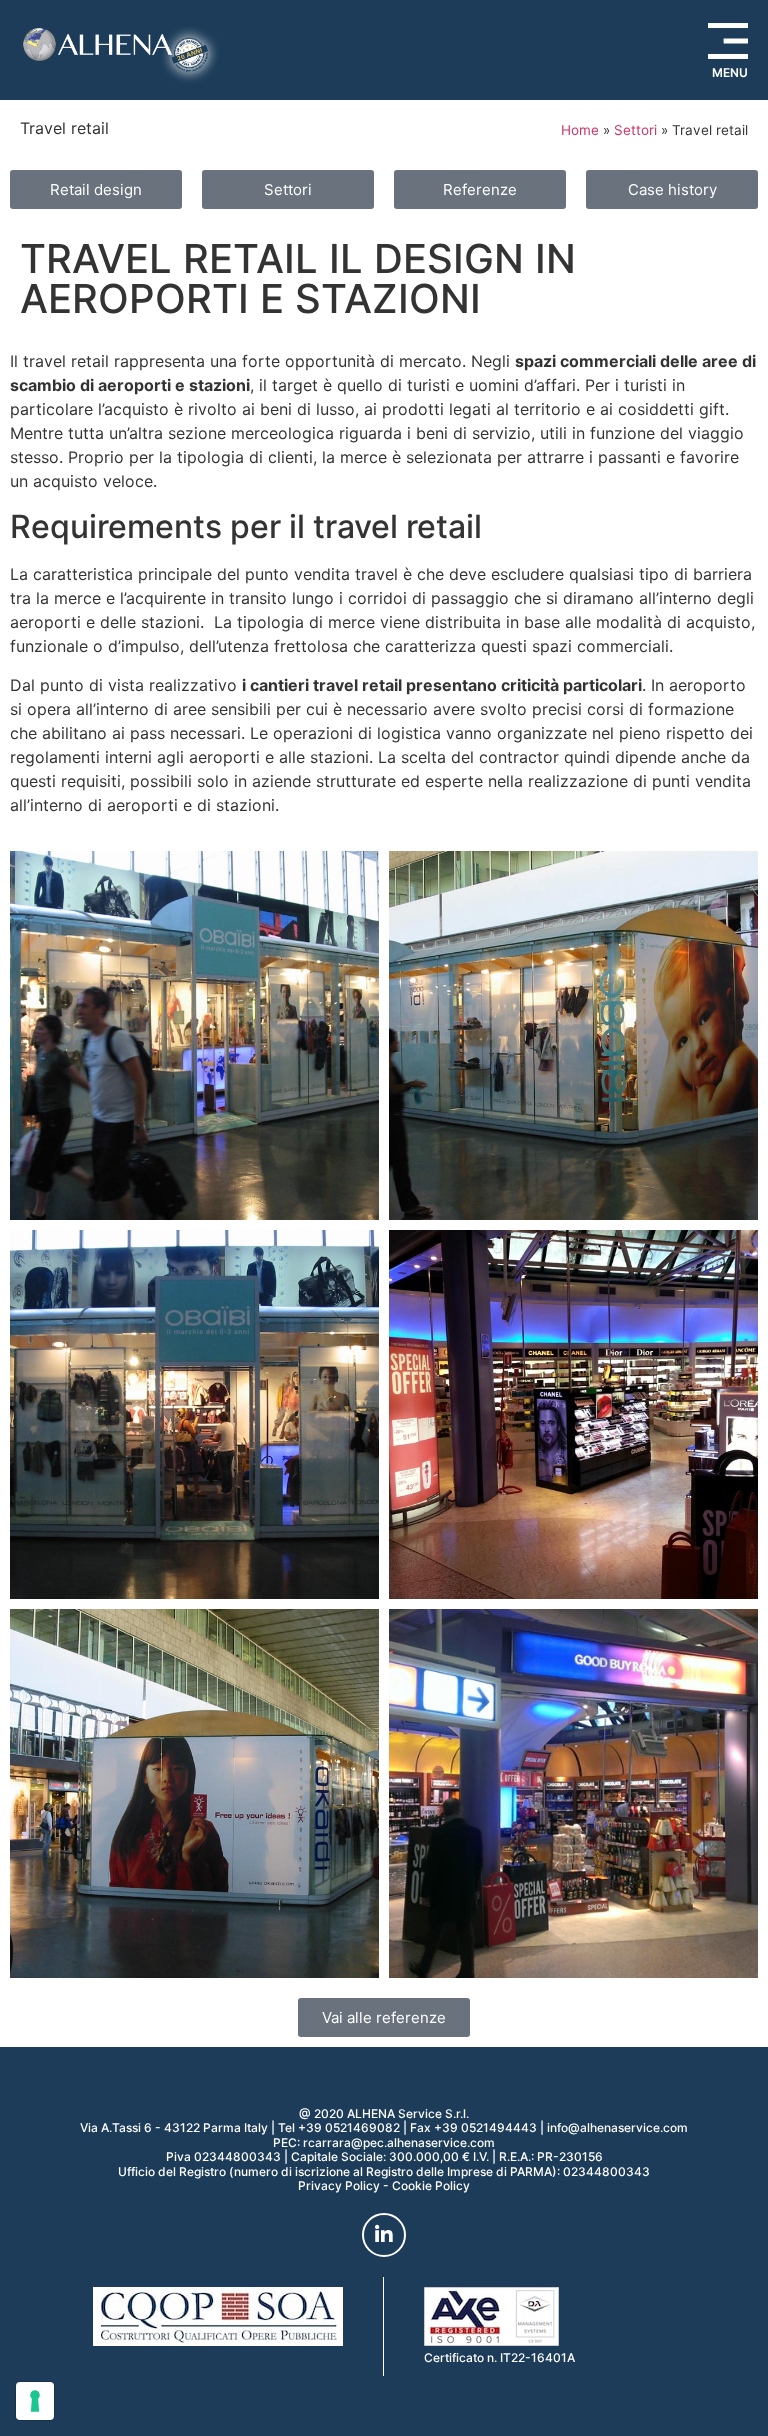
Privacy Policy (339, 2185)
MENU (730, 72)
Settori (635, 130)
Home (580, 130)
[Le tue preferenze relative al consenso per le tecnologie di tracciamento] (35, 2401)
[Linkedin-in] (384, 2235)
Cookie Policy (431, 2185)
